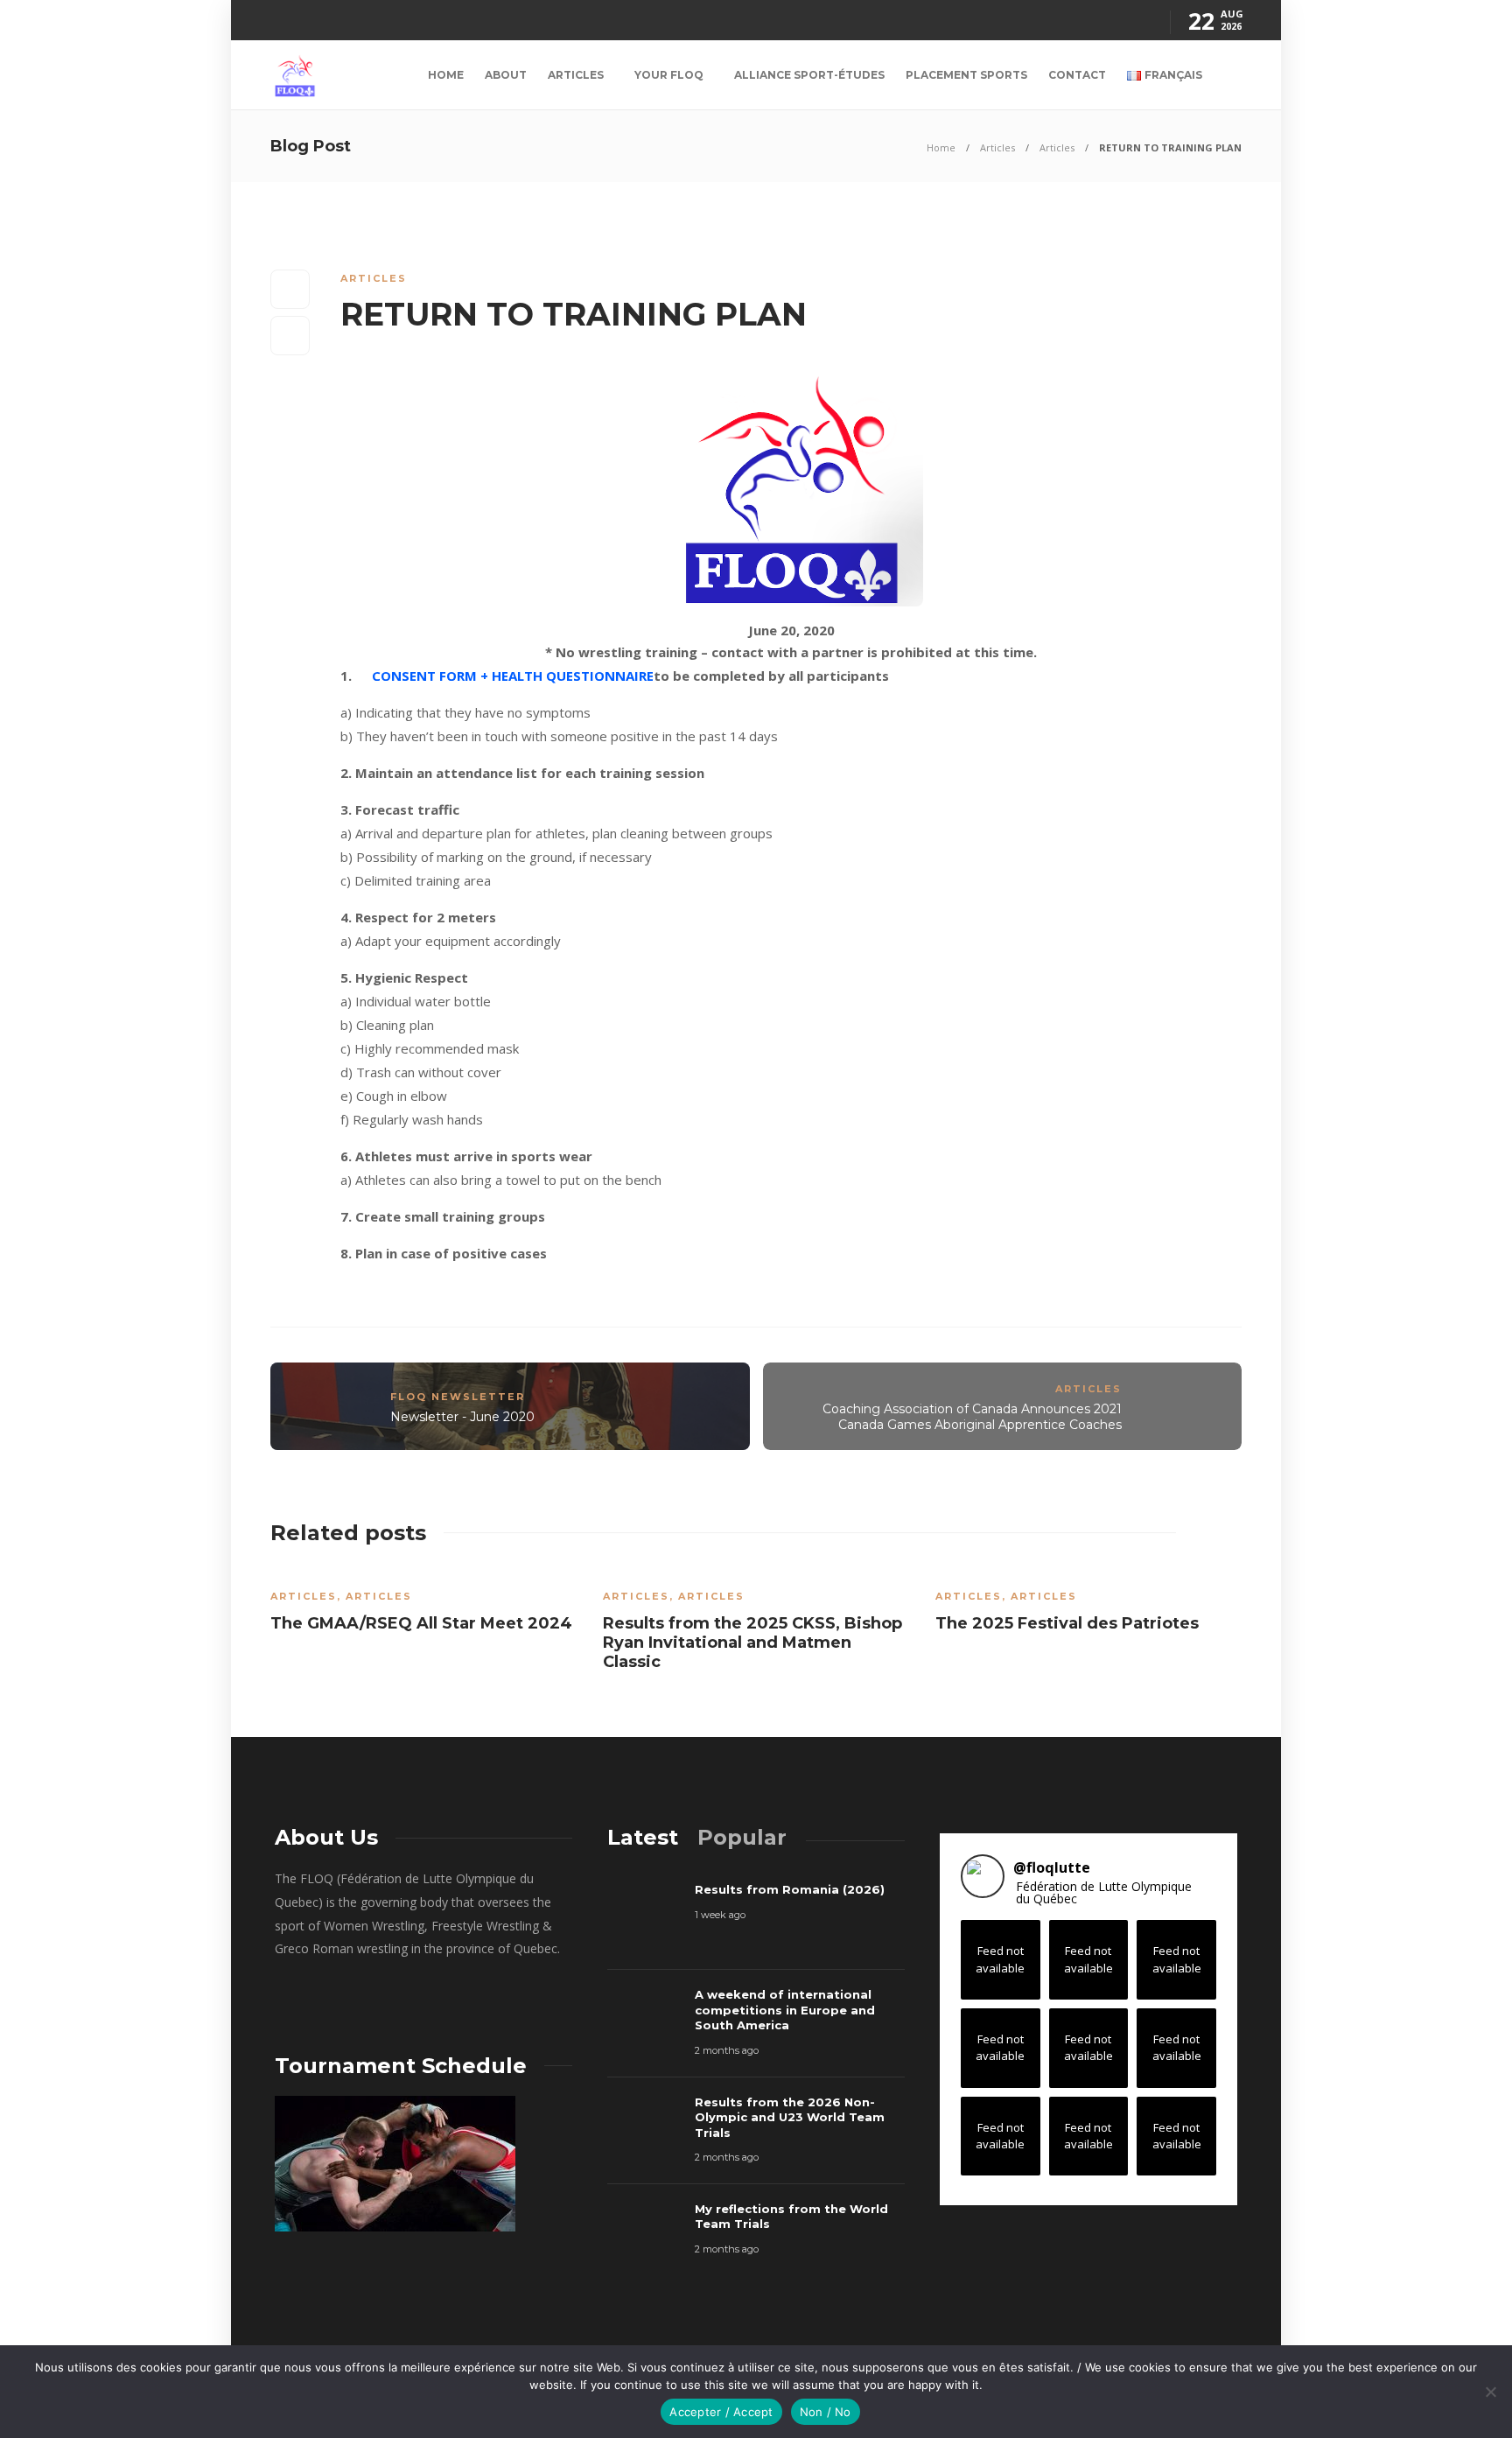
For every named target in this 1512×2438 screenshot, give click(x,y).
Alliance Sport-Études (809, 75)
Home (446, 75)
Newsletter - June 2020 (462, 1417)
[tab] (643, 1837)
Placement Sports (966, 75)
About (506, 75)
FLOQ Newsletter (458, 1397)
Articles (576, 75)
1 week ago (720, 1915)
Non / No (826, 2412)
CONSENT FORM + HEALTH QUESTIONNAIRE (513, 676)
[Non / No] (1490, 2392)
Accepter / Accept (721, 2412)
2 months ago (727, 2050)
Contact (1077, 75)
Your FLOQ (669, 75)
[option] (423, 1606)
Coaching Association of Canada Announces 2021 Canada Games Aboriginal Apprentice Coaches (972, 1417)
